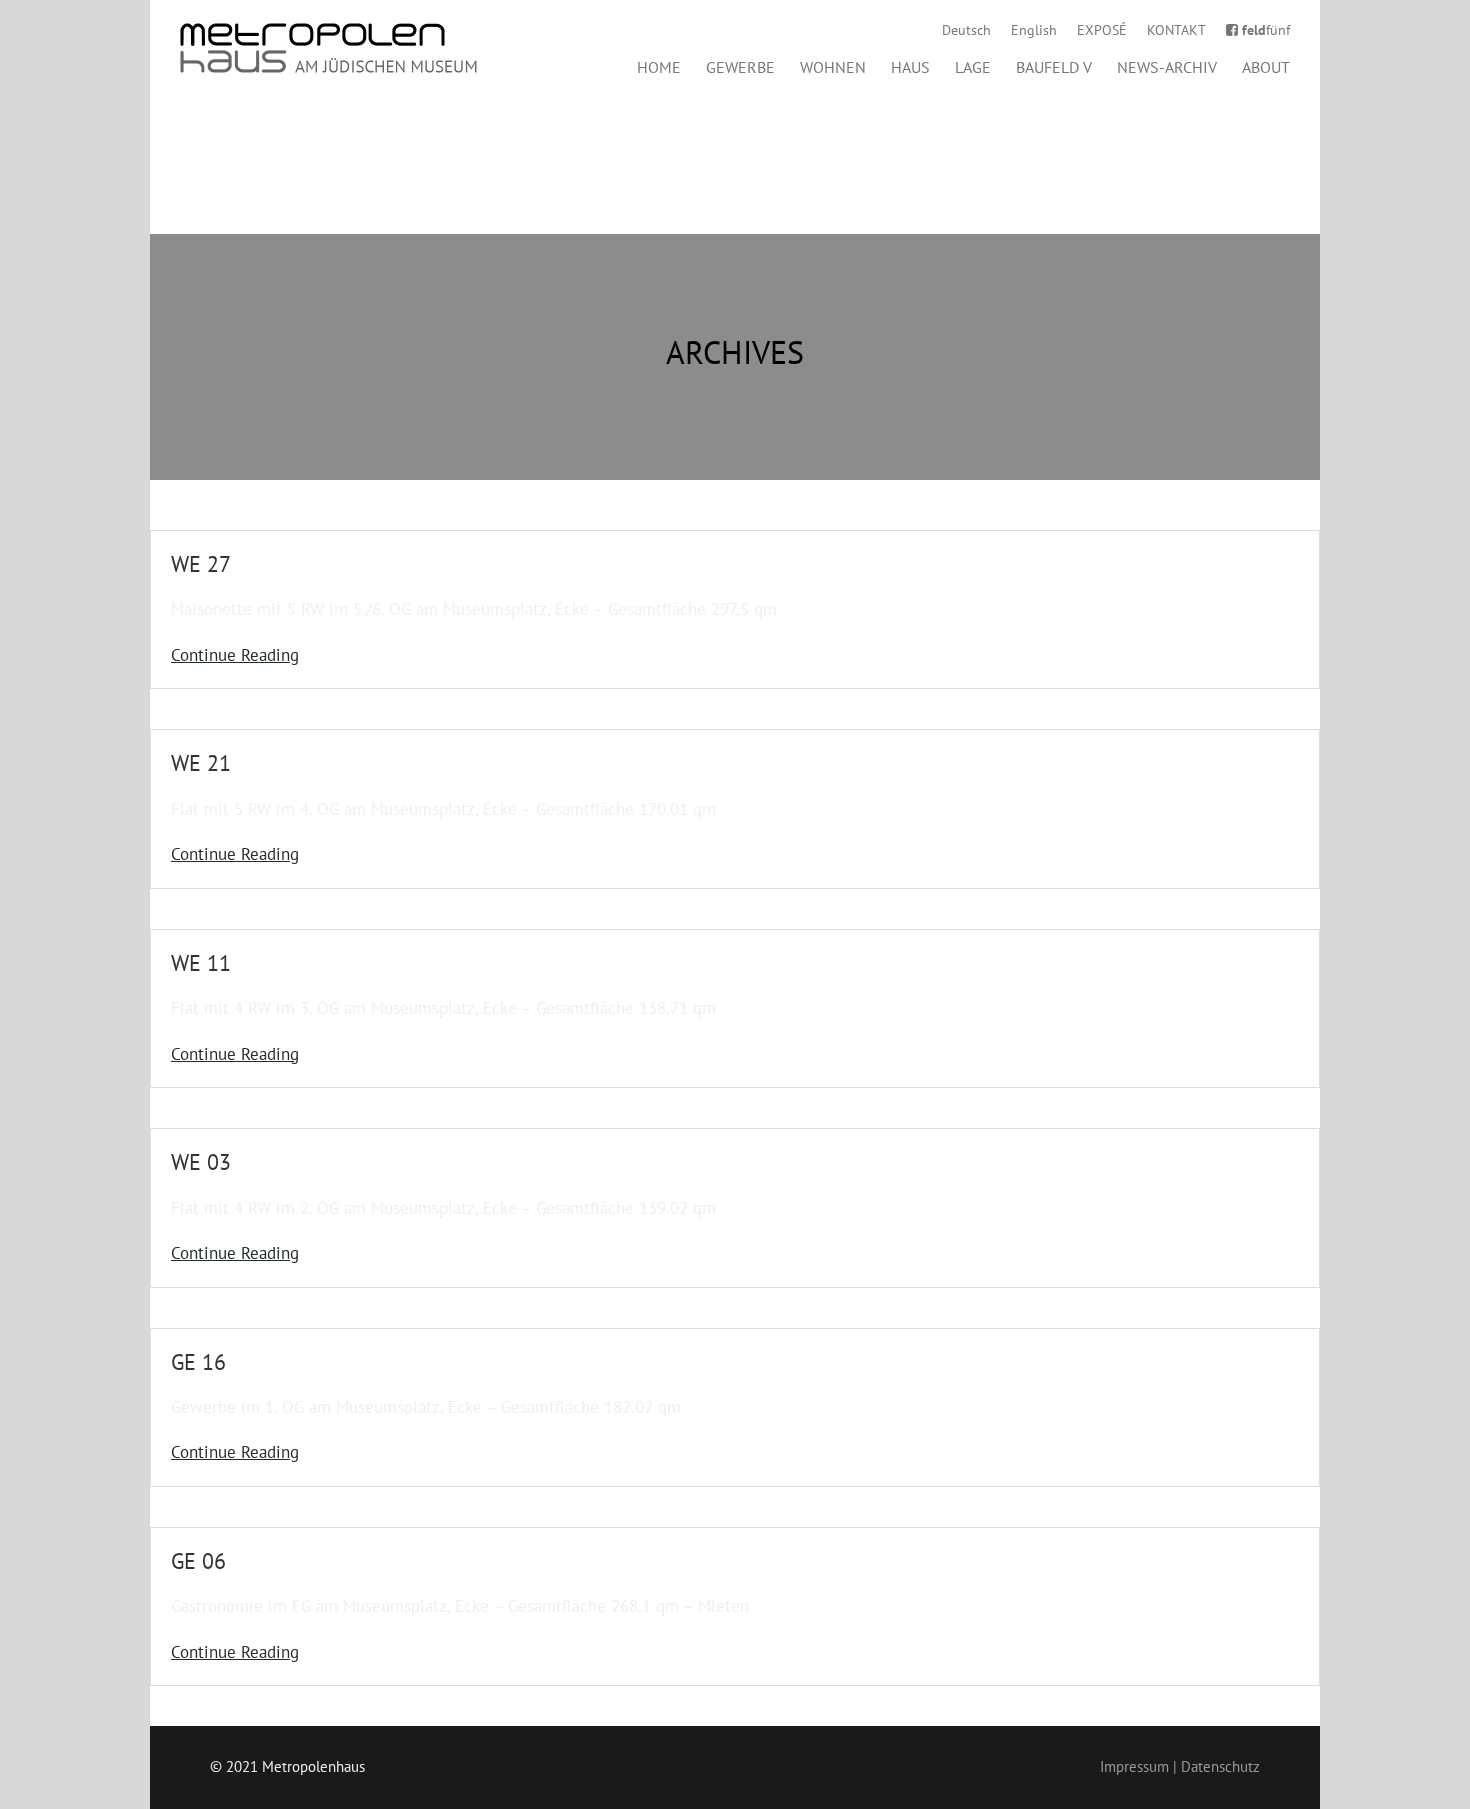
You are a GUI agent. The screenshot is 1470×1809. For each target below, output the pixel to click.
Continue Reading (235, 655)
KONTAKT (1176, 30)
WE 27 (201, 564)
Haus (910, 67)
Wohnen (833, 67)
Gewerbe (740, 67)
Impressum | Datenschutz (1180, 1766)
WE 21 (201, 763)
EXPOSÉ (1102, 30)
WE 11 (201, 963)
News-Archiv (1167, 67)
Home (659, 67)
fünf (1266, 30)
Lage (973, 67)
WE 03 (201, 1162)
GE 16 (198, 1362)
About (1266, 67)
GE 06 (198, 1561)
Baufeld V (1054, 67)
